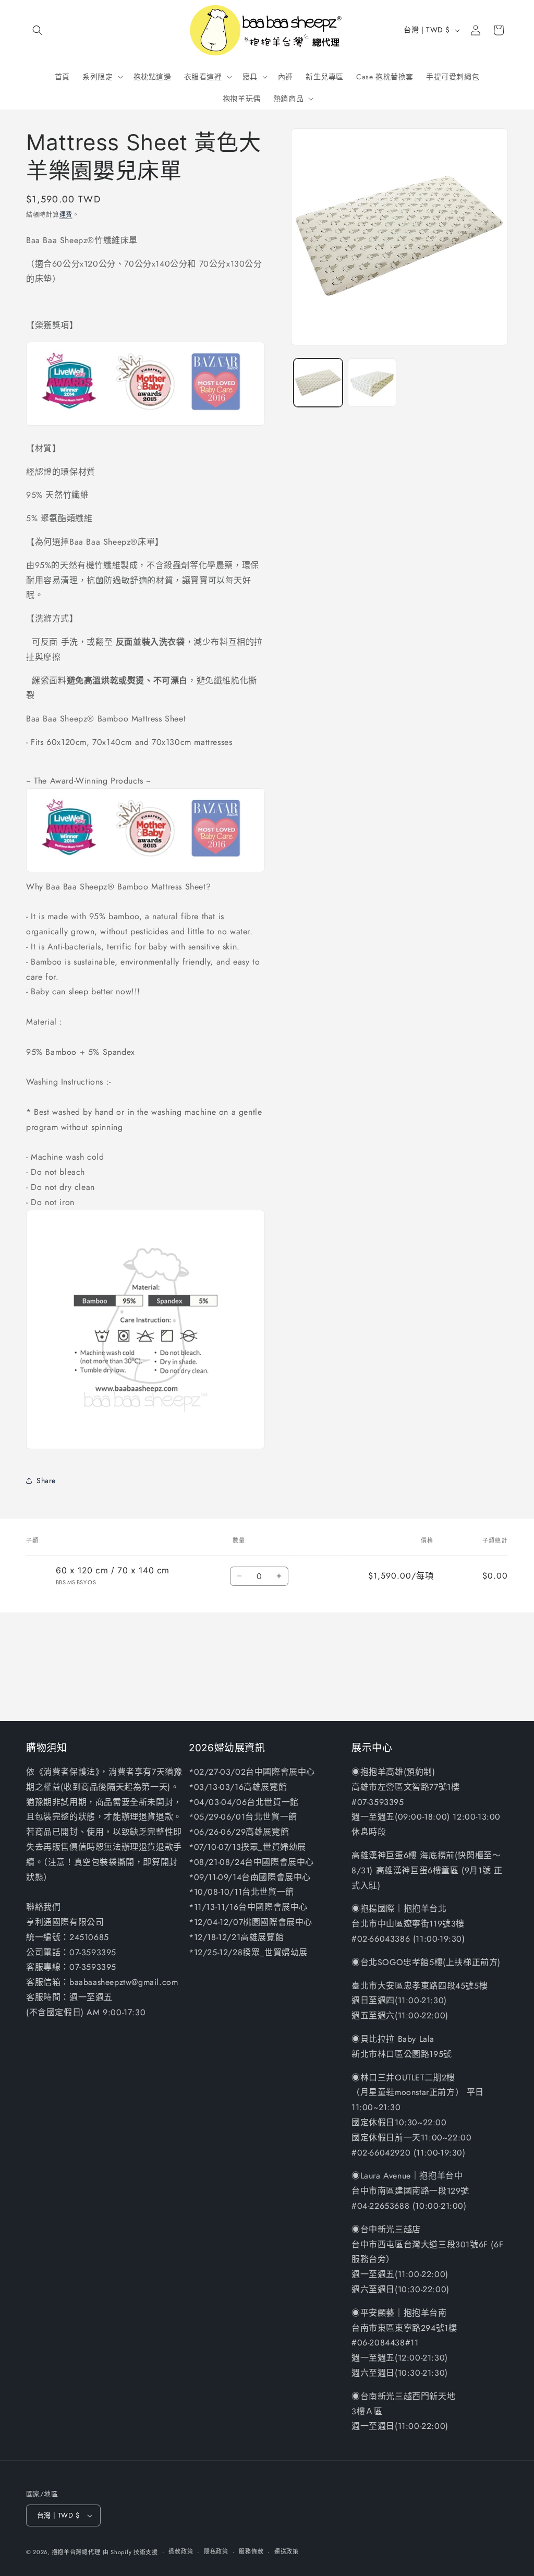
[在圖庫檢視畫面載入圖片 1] (318, 383)
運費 (66, 215)
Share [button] (46, 1480)
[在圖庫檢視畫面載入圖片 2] (372, 383)
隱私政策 (216, 2551)
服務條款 (251, 2551)
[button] (38, 30)
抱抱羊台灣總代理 (76, 2552)
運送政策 (287, 2551)
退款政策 (181, 2551)
